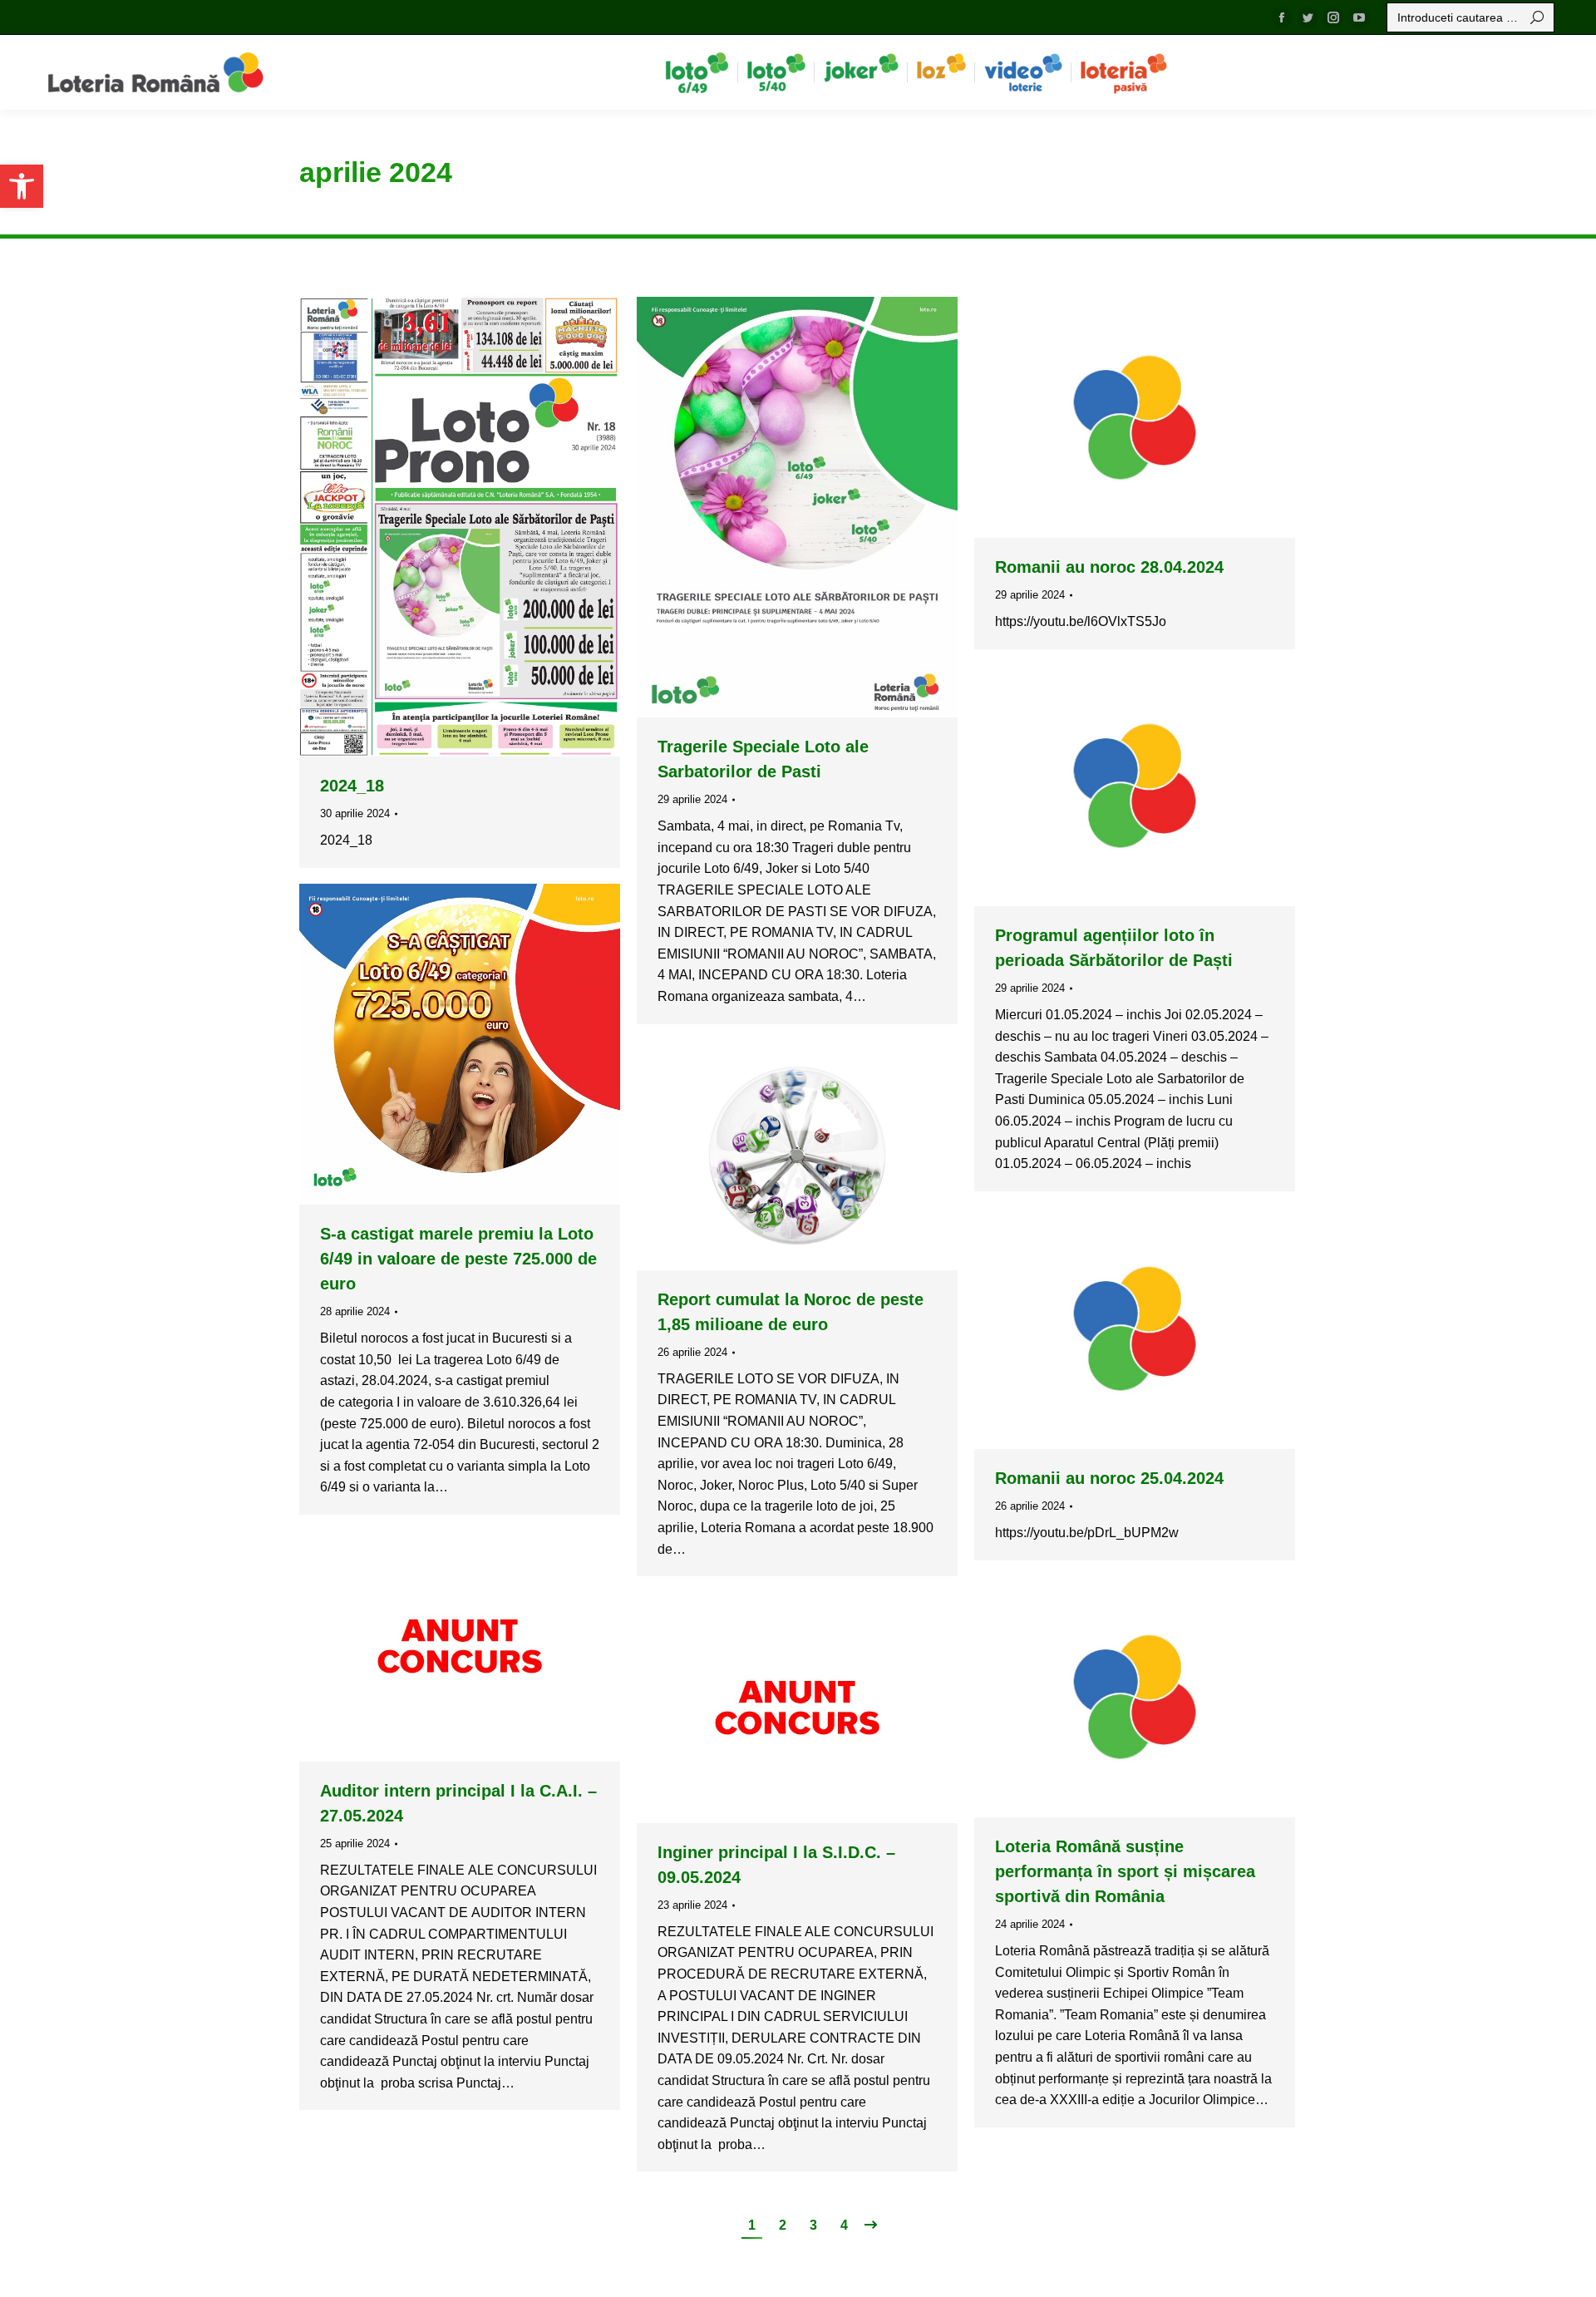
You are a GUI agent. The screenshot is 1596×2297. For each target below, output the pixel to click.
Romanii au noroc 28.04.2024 (1109, 567)
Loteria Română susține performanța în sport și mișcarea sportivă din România (1125, 1871)
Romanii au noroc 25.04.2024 (1109, 1478)
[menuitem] (697, 72)
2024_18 (352, 786)
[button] (22, 186)
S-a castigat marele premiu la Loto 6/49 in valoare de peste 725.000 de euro (458, 1259)
